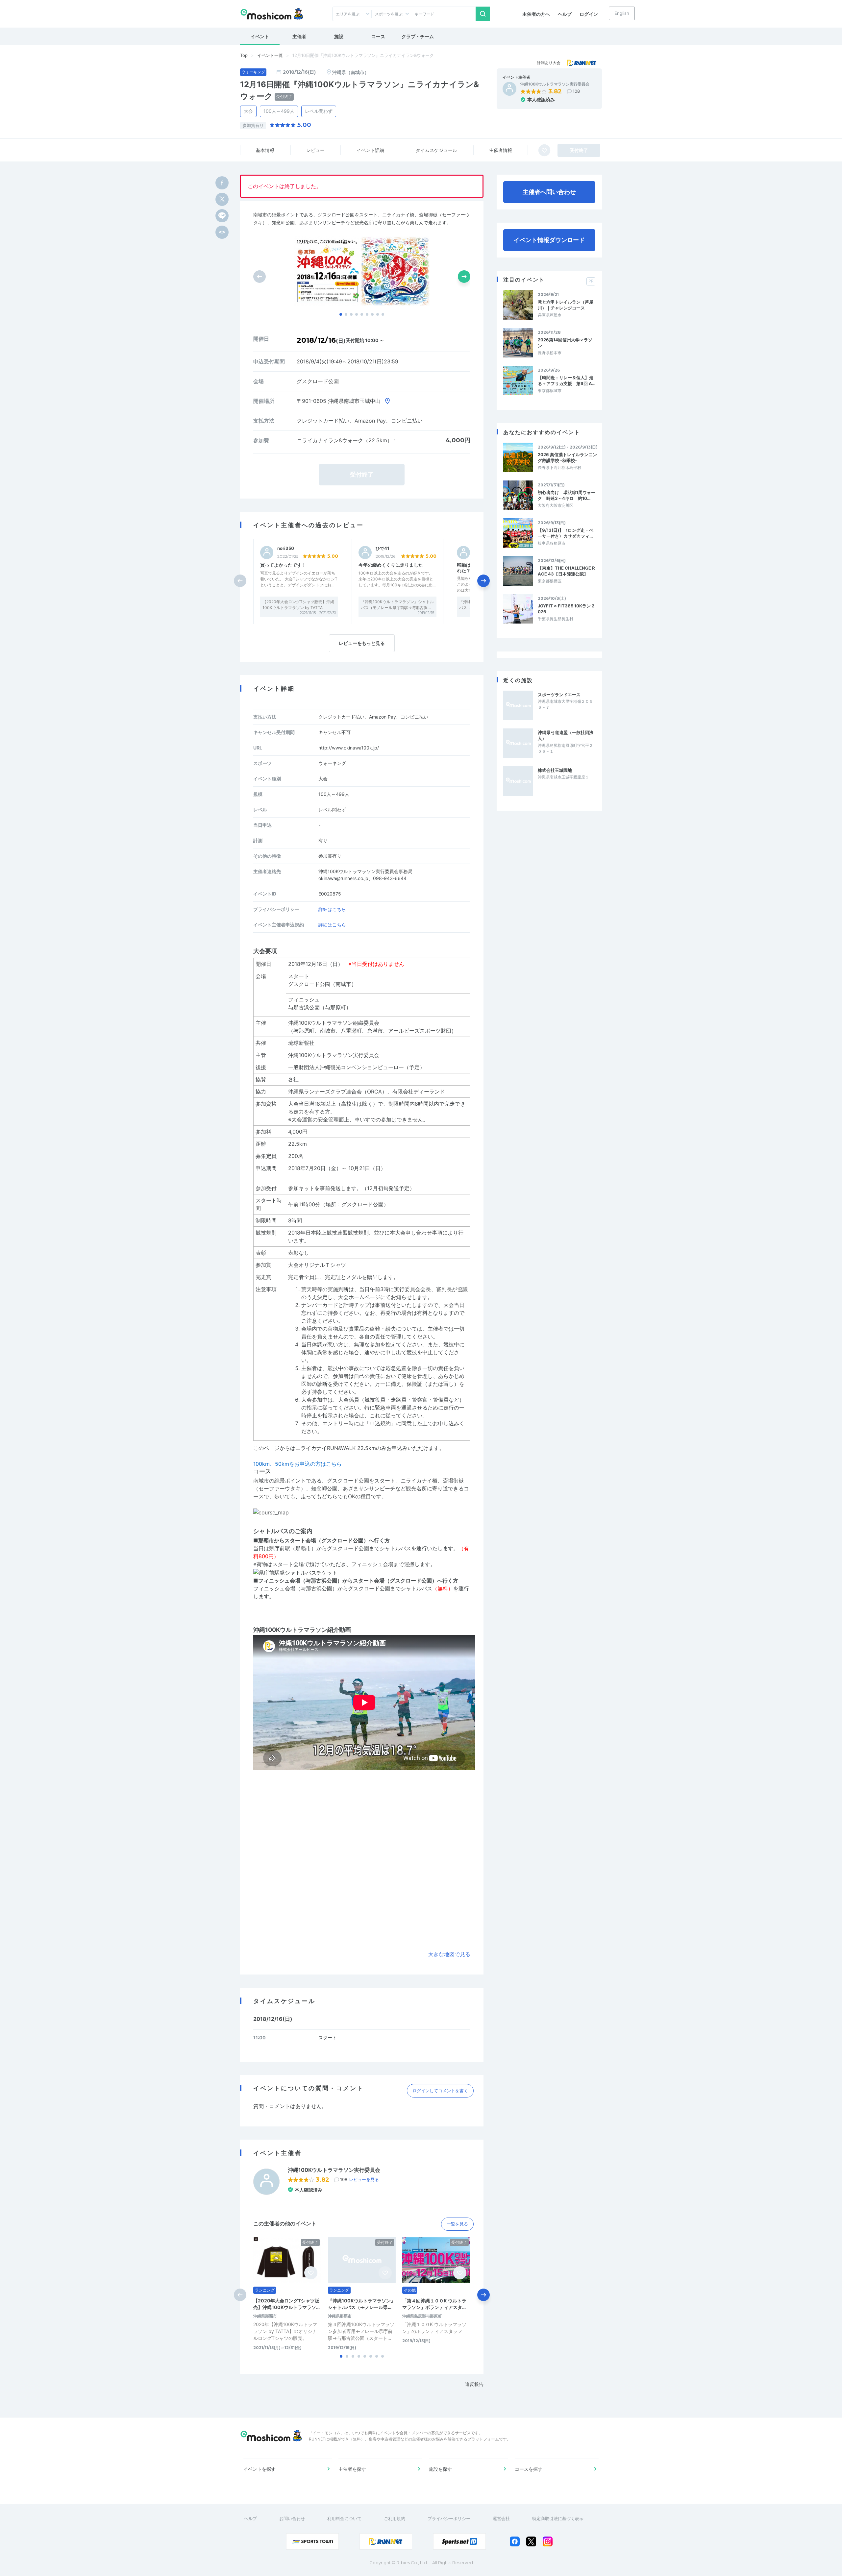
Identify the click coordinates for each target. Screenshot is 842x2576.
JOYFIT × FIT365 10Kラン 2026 (566, 609)
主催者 (299, 36)
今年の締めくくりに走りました (391, 565)
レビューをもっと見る (362, 643)
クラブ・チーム (418, 36)
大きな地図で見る (449, 1954)
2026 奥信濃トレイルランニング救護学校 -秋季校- (567, 457)
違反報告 (474, 2384)
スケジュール (436, 150)
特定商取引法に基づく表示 (558, 2518)
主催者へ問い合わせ (549, 192)
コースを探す (529, 2469)
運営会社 (501, 2518)
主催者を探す (352, 2469)
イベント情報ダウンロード (549, 240)
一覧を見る (457, 2224)
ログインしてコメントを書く (440, 2091)
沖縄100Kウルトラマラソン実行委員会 (555, 84)
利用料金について (344, 2518)
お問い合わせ (292, 2518)
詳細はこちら (332, 909)
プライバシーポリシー (449, 2518)
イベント (260, 36)
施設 (339, 36)
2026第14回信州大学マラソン (565, 343)
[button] (341, 314)
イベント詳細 (370, 150)
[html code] (222, 232)
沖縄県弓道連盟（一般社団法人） (566, 735)
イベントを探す (260, 2469)
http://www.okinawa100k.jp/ (349, 748)
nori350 (286, 548)
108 (576, 91)
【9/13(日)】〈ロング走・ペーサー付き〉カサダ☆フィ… (566, 533)
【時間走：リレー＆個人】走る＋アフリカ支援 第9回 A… (567, 380)
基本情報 (265, 150)
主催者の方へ (536, 14)
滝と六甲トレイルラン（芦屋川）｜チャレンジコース (566, 305)
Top (244, 55)
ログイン (589, 14)
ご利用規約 (395, 2518)
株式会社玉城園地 (555, 770)
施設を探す (440, 2469)
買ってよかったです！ (283, 565)
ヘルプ (565, 14)
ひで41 (382, 548)
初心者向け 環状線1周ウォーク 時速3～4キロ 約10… (567, 495)
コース (378, 36)
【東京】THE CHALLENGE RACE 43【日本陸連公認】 (566, 571)
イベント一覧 (270, 55)
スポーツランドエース (559, 695)
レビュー (315, 150)
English (622, 13)
